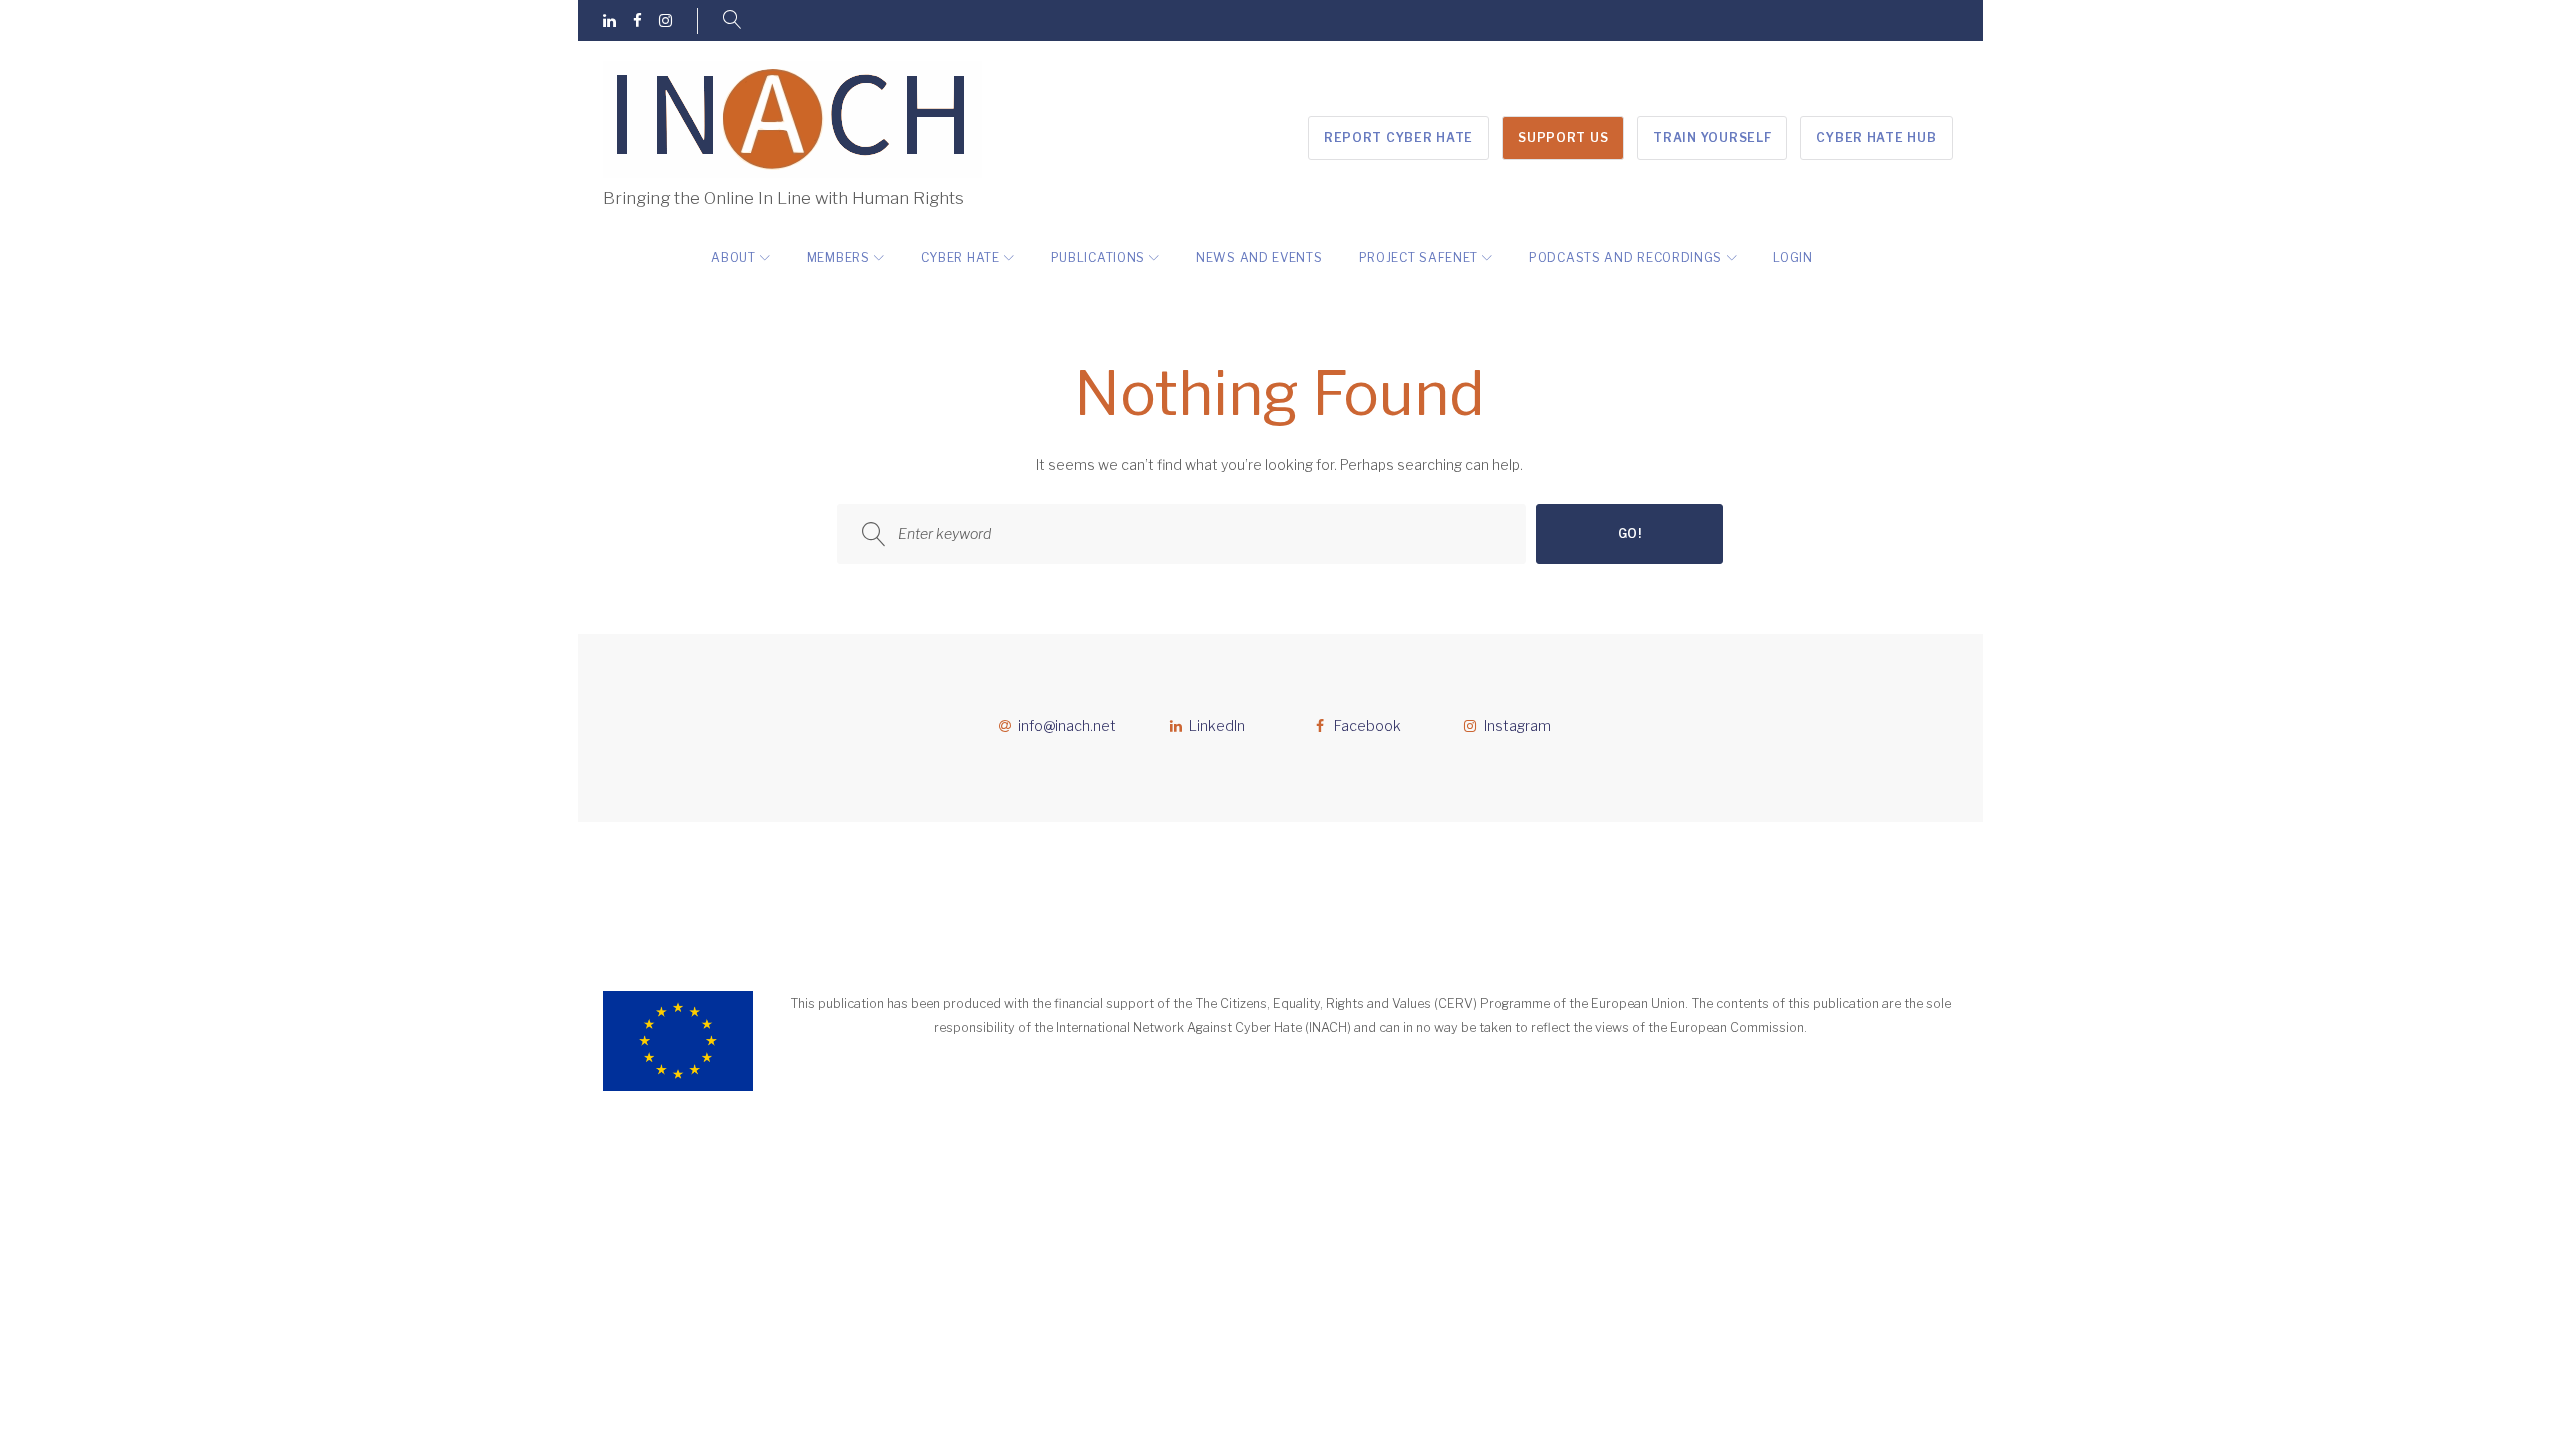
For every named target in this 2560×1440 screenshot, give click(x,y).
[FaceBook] (637, 21)
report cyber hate (1398, 137)
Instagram (1517, 725)
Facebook (1367, 725)
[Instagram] (665, 21)
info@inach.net (1067, 725)
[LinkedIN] (609, 21)
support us (1563, 137)
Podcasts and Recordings (1625, 257)
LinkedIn (1217, 725)
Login (1793, 257)
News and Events (1259, 257)
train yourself (1712, 137)
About (733, 257)
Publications (1098, 257)
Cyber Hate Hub (1876, 137)
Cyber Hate (960, 257)
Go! (1630, 533)
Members (838, 257)
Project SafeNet (1419, 257)
